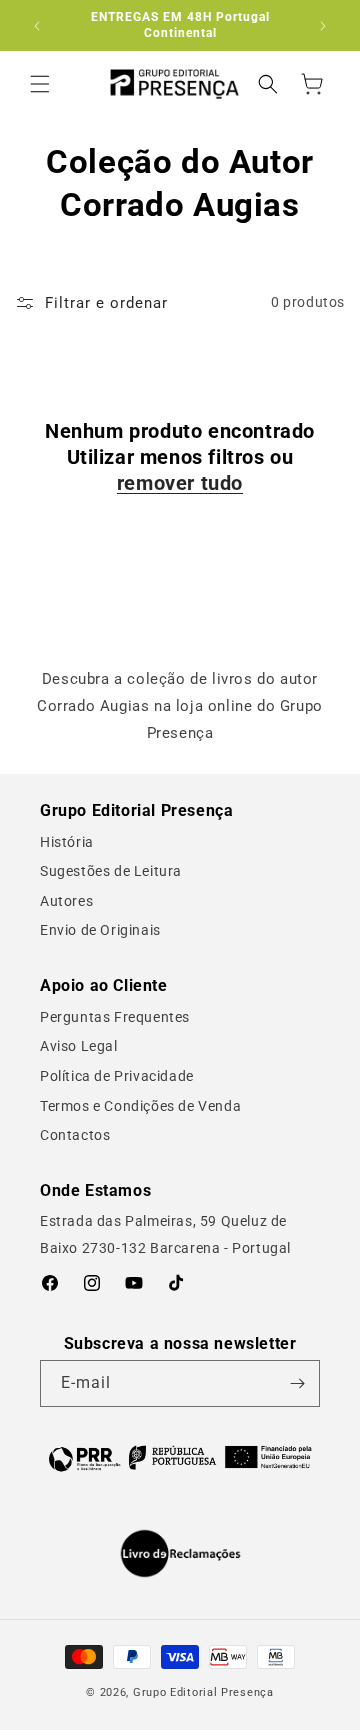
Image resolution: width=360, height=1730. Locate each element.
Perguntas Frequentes (115, 1017)
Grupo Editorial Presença (203, 1692)
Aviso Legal (79, 1046)
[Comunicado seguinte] (323, 26)
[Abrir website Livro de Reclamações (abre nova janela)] (180, 1554)
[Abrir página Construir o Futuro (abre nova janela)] (180, 1457)
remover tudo (180, 483)
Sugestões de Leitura (111, 871)
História (67, 842)
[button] (40, 84)
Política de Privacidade (117, 1076)
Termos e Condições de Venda (140, 1106)
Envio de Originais (100, 930)
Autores (66, 901)
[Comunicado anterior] (37, 26)
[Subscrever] (297, 1383)
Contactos (75, 1135)
